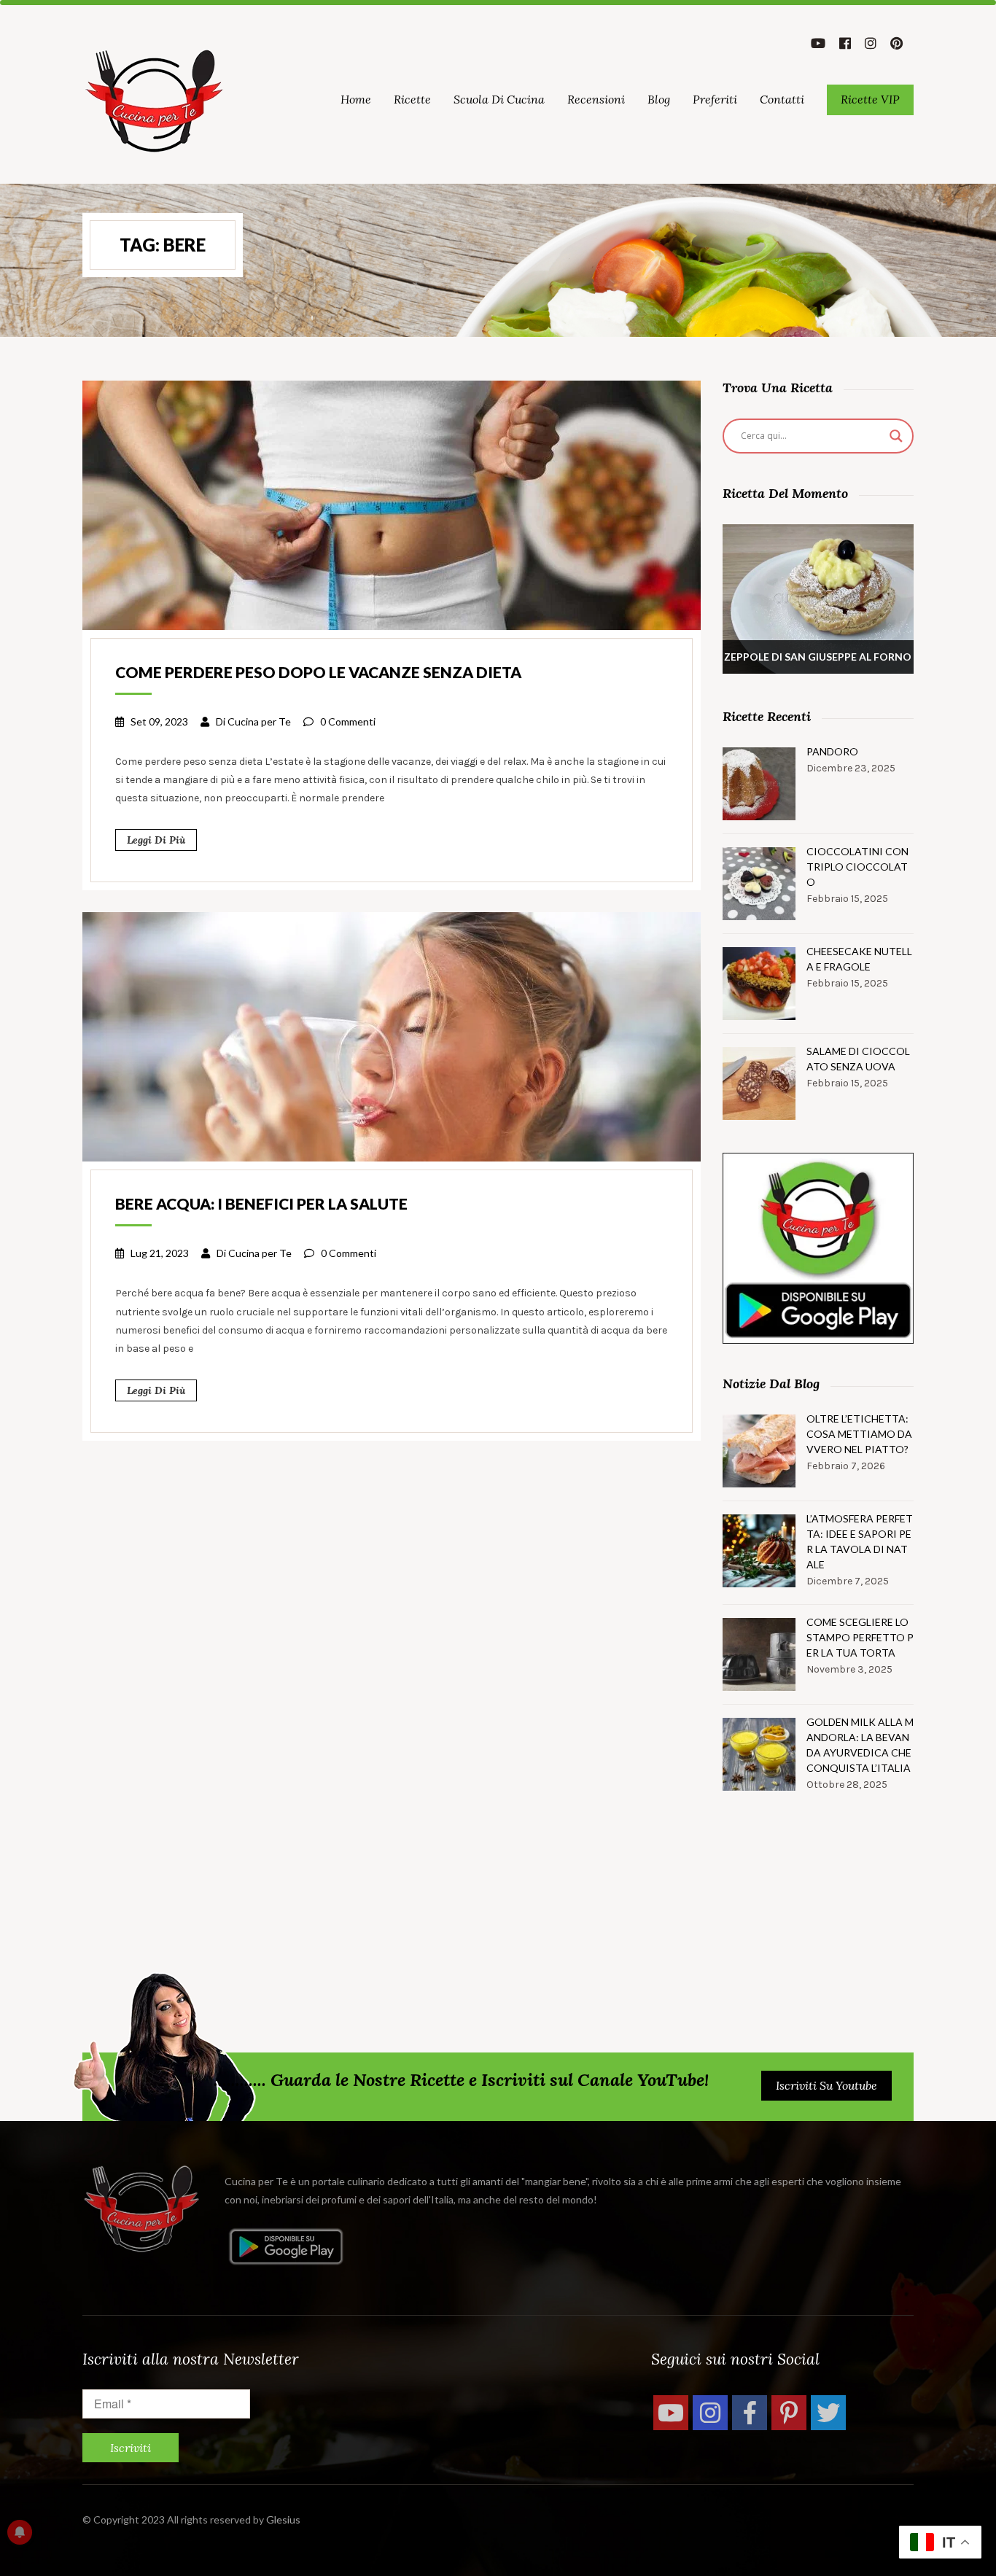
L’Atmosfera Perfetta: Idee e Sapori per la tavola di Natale (860, 1541)
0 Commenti (348, 721)
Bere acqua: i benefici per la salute (261, 1203)
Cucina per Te (259, 721)
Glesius (283, 2519)
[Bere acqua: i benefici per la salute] (392, 1035)
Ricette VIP (870, 99)
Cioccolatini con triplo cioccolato (857, 867)
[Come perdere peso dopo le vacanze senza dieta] (392, 504)
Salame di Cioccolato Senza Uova (858, 1059)
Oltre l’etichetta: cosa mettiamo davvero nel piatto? (859, 1434)
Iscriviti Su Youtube (826, 2085)
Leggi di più (156, 840)
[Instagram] (710, 2413)
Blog (659, 99)
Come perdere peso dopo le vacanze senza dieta (318, 672)
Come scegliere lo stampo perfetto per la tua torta (860, 1637)
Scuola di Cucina (499, 99)
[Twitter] (828, 2413)
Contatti (782, 99)
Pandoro (832, 751)
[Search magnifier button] (896, 436)
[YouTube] (671, 2413)
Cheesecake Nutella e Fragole (859, 959)
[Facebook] (750, 2413)
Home (356, 99)
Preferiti (715, 99)
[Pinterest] (789, 2413)
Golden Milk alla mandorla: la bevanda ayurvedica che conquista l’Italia (860, 1745)
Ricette (412, 99)
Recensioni (596, 99)
